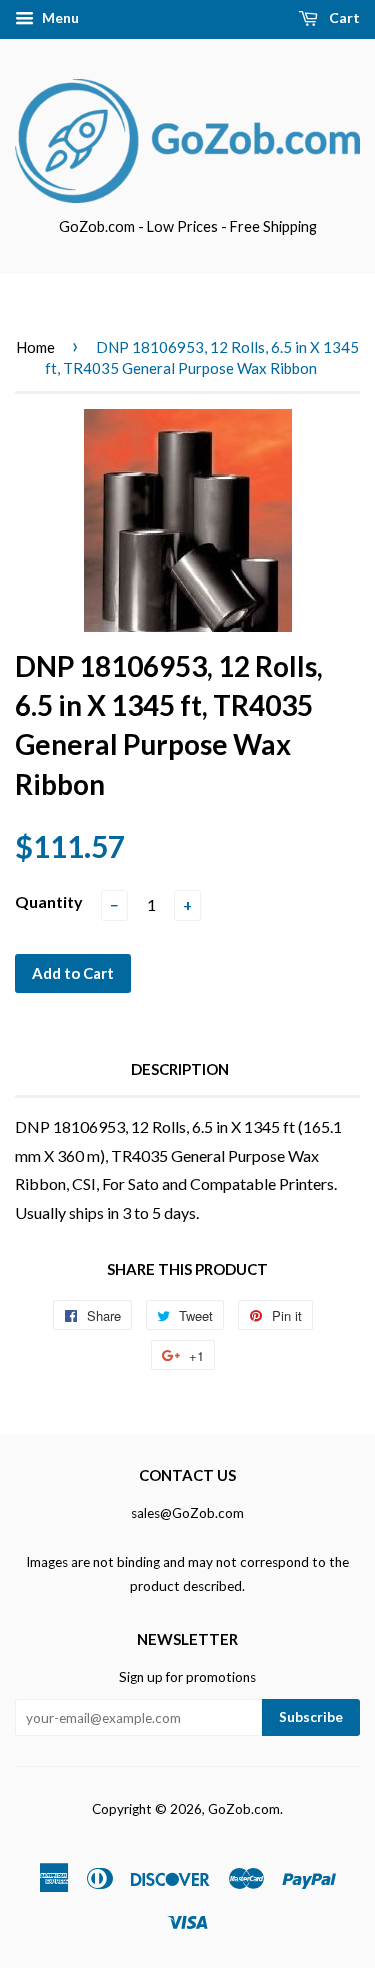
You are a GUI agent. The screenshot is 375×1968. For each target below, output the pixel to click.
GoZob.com (244, 1809)
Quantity (49, 901)
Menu (59, 17)
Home (35, 347)
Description (180, 1069)
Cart (343, 17)
